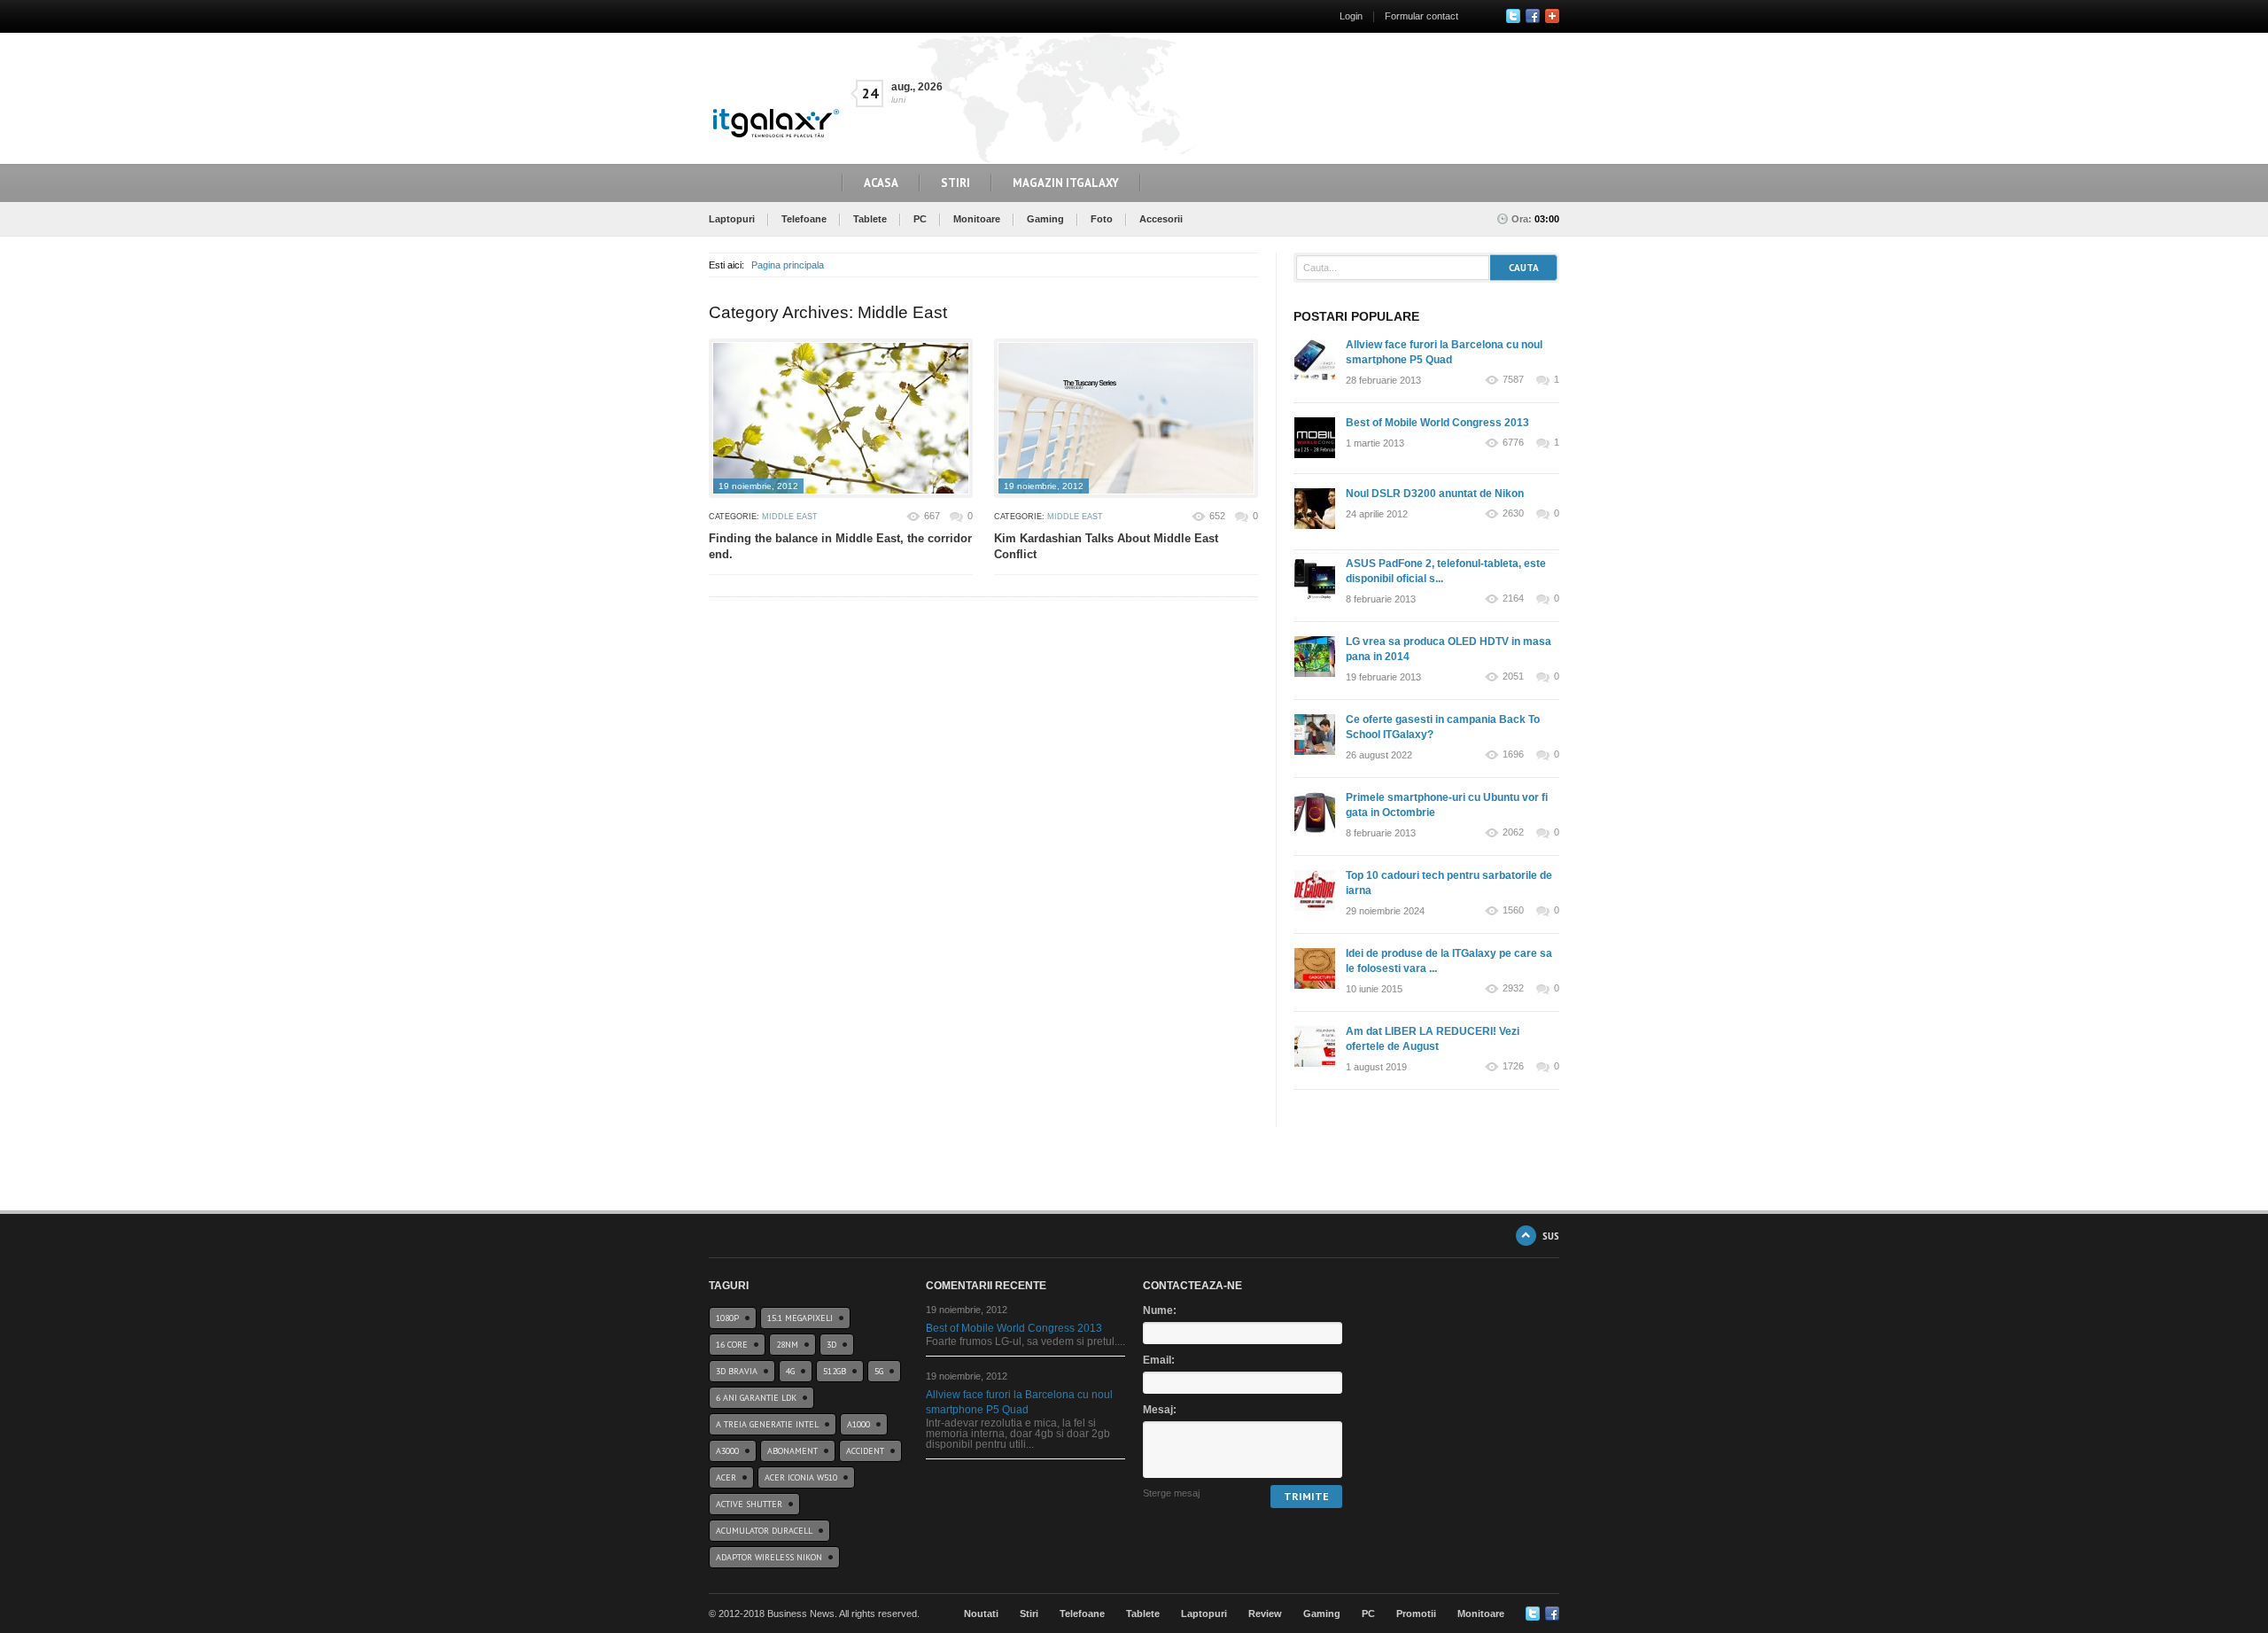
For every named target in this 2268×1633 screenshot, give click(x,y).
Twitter (1513, 16)
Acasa (881, 183)
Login (1351, 16)
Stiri (955, 183)
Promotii (1416, 1614)
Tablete (870, 219)
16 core (732, 1345)
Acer (726, 1477)
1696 (1513, 754)
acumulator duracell (764, 1531)
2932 (1513, 988)
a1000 (858, 1424)
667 (932, 516)
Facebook (1533, 16)
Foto (1102, 219)
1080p (727, 1318)
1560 (1513, 910)
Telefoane (804, 219)
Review (1265, 1614)
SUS (1551, 1236)
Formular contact (1421, 16)
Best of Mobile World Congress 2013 (1437, 423)
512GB (835, 1371)
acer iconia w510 (801, 1477)
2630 (1513, 513)
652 (1217, 516)
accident (865, 1451)
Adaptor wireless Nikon (769, 1557)
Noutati (981, 1614)
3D (831, 1345)
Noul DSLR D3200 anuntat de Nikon (1435, 494)
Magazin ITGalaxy (1066, 183)
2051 (1513, 677)
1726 (1513, 1066)
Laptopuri (732, 219)
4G (790, 1371)
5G (879, 1371)
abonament (792, 1451)
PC (920, 219)
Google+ (1552, 16)
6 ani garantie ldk (756, 1398)
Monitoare (977, 219)
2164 (1513, 599)
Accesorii (1161, 219)
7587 (1513, 380)
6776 (1513, 443)
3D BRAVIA (737, 1371)
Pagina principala (788, 265)
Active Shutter (749, 1504)
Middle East (790, 517)
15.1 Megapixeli (800, 1318)
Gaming (1045, 219)
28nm (787, 1345)
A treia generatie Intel (767, 1424)
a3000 (727, 1451)
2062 (1513, 832)
